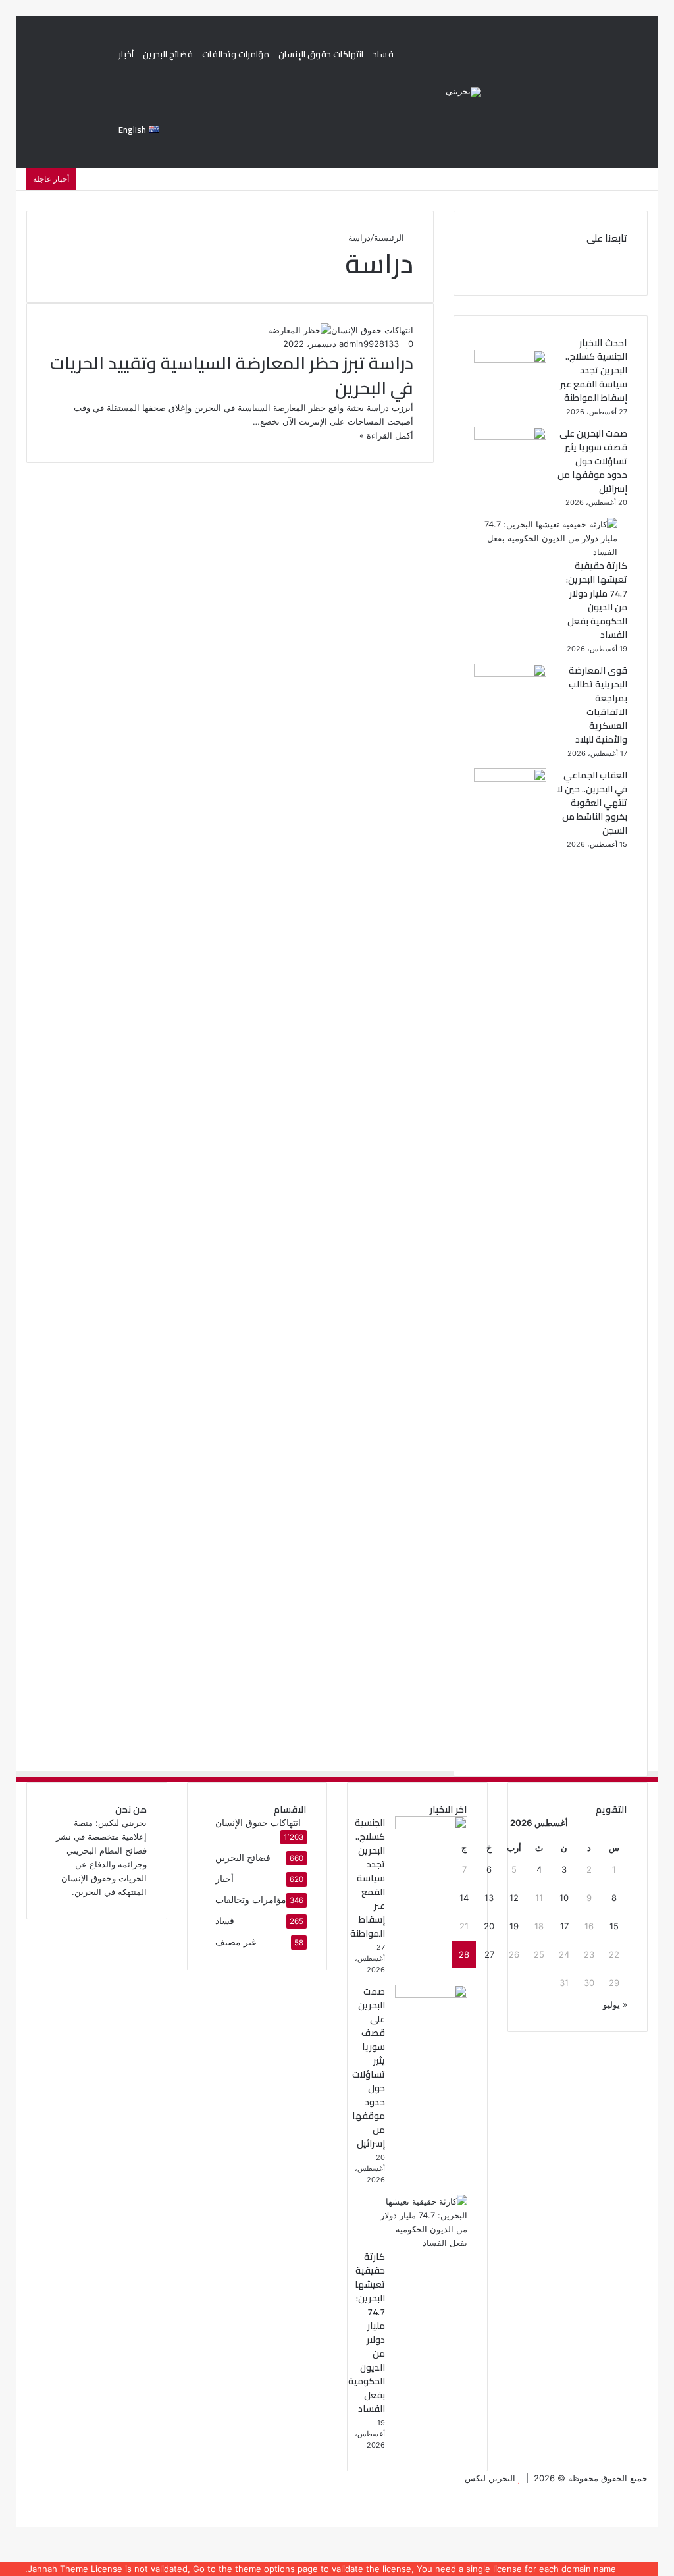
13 (489, 1898)
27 (489, 1954)
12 (514, 1898)
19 (514, 1926)
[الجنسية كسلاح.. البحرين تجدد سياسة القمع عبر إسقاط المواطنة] (510, 360)
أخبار (126, 54)
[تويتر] (492, 260)
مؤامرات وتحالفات (236, 54)
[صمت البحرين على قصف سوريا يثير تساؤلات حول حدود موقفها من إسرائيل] (510, 437)
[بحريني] (463, 92)
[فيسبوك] (479, 260)
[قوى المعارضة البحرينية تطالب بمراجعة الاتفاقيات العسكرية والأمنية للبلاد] (510, 674)
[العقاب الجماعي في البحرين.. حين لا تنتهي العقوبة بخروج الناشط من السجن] (510, 778)
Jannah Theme (58, 2569)
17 (564, 1926)
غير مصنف (236, 1942)
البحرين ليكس (490, 2478)
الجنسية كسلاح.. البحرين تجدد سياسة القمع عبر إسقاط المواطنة (594, 377)
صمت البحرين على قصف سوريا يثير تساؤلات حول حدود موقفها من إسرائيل (592, 461)
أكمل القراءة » (386, 435)
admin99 (356, 344)
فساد (383, 54)
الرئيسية (390, 238)
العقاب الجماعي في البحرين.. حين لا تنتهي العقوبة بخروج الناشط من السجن (592, 803)
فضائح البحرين (168, 54)
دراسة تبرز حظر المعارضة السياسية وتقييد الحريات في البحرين (232, 375)
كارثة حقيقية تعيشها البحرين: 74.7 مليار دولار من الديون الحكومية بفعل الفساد (597, 600)
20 (489, 1926)
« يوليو (615, 2004)
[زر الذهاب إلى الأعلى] (654, 2519)
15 (614, 1926)
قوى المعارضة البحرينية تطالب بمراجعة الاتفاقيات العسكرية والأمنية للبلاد (598, 705)
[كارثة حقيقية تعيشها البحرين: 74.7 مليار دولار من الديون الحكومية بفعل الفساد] (546, 552)
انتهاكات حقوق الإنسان (321, 54)
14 (464, 1898)
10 (564, 1898)
